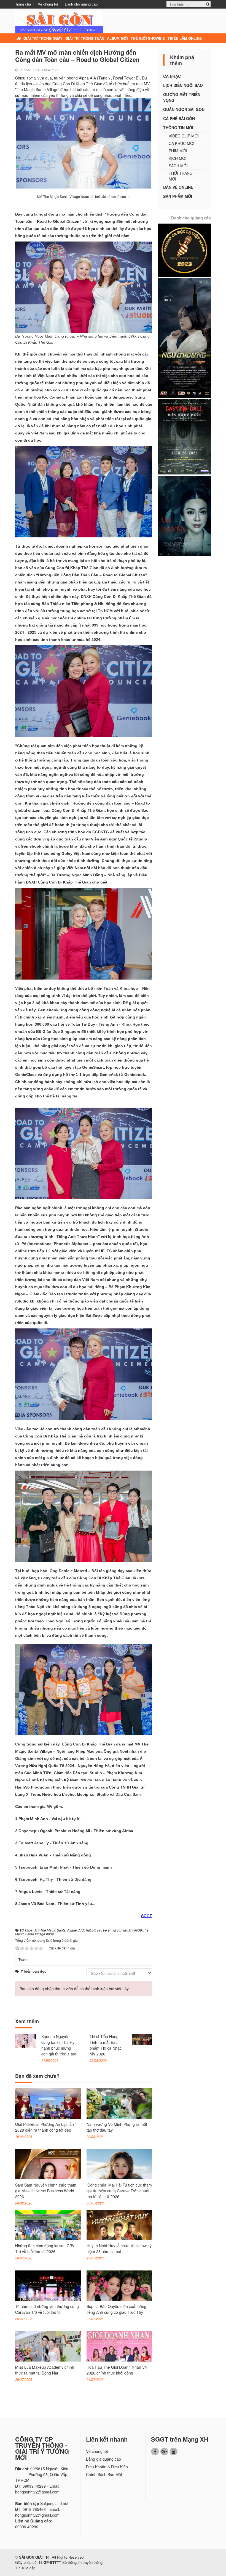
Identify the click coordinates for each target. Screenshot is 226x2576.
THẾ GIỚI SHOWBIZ (148, 38)
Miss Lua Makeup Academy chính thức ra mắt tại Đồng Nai (45, 2370)
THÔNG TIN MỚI (178, 128)
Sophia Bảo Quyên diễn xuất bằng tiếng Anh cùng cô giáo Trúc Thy (116, 2309)
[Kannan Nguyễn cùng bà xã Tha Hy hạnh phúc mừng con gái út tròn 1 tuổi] (25, 2040)
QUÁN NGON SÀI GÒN (184, 109)
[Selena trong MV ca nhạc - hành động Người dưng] (184, 337)
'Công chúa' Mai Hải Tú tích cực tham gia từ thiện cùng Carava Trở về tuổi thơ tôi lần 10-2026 (119, 2191)
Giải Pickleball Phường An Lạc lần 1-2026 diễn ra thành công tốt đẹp (47, 2127)
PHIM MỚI (178, 151)
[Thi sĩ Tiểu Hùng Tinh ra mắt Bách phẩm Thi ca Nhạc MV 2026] (142, 2039)
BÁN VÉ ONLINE (178, 187)
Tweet (23, 1960)
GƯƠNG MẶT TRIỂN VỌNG (182, 97)
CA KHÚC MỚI (181, 143)
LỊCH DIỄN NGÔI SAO (183, 85)
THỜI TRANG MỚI (181, 176)
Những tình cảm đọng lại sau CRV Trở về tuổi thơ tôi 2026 (45, 2249)
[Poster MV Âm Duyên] (184, 515)
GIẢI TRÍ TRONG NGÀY (43, 38)
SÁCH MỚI (178, 166)
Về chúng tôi (48, 4)
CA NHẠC (172, 76)
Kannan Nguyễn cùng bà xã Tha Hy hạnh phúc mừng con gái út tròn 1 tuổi (59, 2045)
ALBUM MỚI (117, 38)
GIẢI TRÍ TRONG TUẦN (85, 38)
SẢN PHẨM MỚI (178, 196)
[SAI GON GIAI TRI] (59, 22)
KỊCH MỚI (177, 158)
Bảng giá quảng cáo (103, 2459)
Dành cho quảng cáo (81, 4)
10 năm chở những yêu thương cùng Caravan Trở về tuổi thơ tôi (47, 2309)
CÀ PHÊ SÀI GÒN (179, 118)
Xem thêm (27, 2021)
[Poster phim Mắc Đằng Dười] (184, 436)
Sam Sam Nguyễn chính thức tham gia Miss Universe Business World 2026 (46, 2191)
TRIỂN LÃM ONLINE (185, 38)
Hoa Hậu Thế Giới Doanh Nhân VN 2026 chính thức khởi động (117, 2370)
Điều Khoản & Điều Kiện (107, 2467)
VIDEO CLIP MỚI (184, 136)
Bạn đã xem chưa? (37, 2076)
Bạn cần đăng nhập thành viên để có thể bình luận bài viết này (74, 1989)
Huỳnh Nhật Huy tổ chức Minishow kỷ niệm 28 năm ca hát (119, 2249)
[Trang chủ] (19, 38)
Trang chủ (23, 4)
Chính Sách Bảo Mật (104, 2474)
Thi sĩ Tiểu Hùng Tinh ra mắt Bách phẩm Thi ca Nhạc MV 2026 (106, 2045)
